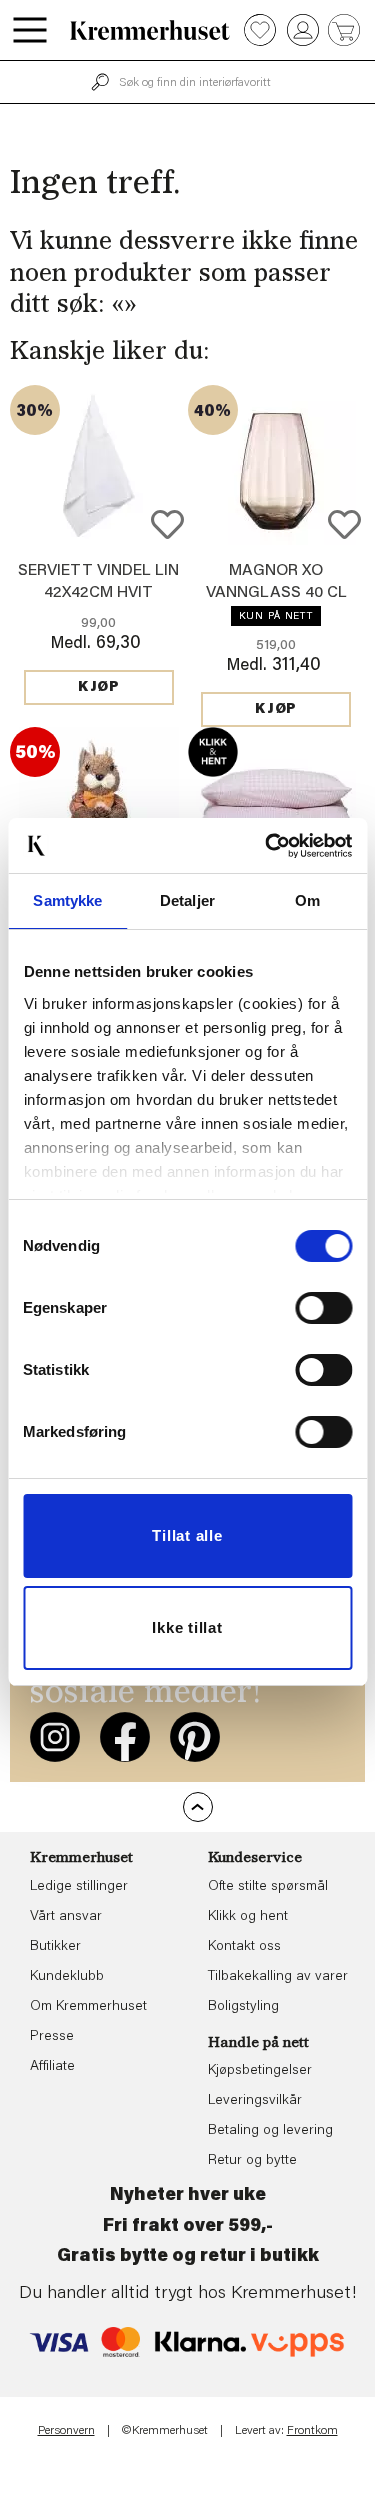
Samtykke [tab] (67, 900)
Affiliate (52, 2067)
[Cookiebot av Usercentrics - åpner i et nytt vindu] (267, 846)
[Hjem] (150, 30)
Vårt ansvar (66, 1917)
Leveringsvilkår (255, 2101)
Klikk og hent (248, 1917)
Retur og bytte (252, 2161)
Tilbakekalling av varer (278, 1977)
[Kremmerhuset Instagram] (55, 1737)
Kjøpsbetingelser (260, 2071)
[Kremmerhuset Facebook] (125, 1737)
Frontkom (312, 2431)
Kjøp (99, 688)
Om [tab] (307, 900)
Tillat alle (187, 1535)
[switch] (323, 1308)
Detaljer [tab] (187, 900)
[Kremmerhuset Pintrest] (195, 1737)
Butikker (55, 1947)
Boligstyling (243, 2007)
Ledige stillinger (79, 1887)
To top (198, 1807)
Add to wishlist (167, 524)
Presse (52, 2037)
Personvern (66, 2431)
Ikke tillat (187, 1627)
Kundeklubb (67, 1977)
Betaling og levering (270, 2131)
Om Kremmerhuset (88, 2007)
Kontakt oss (244, 1947)
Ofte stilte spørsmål (268, 1887)
